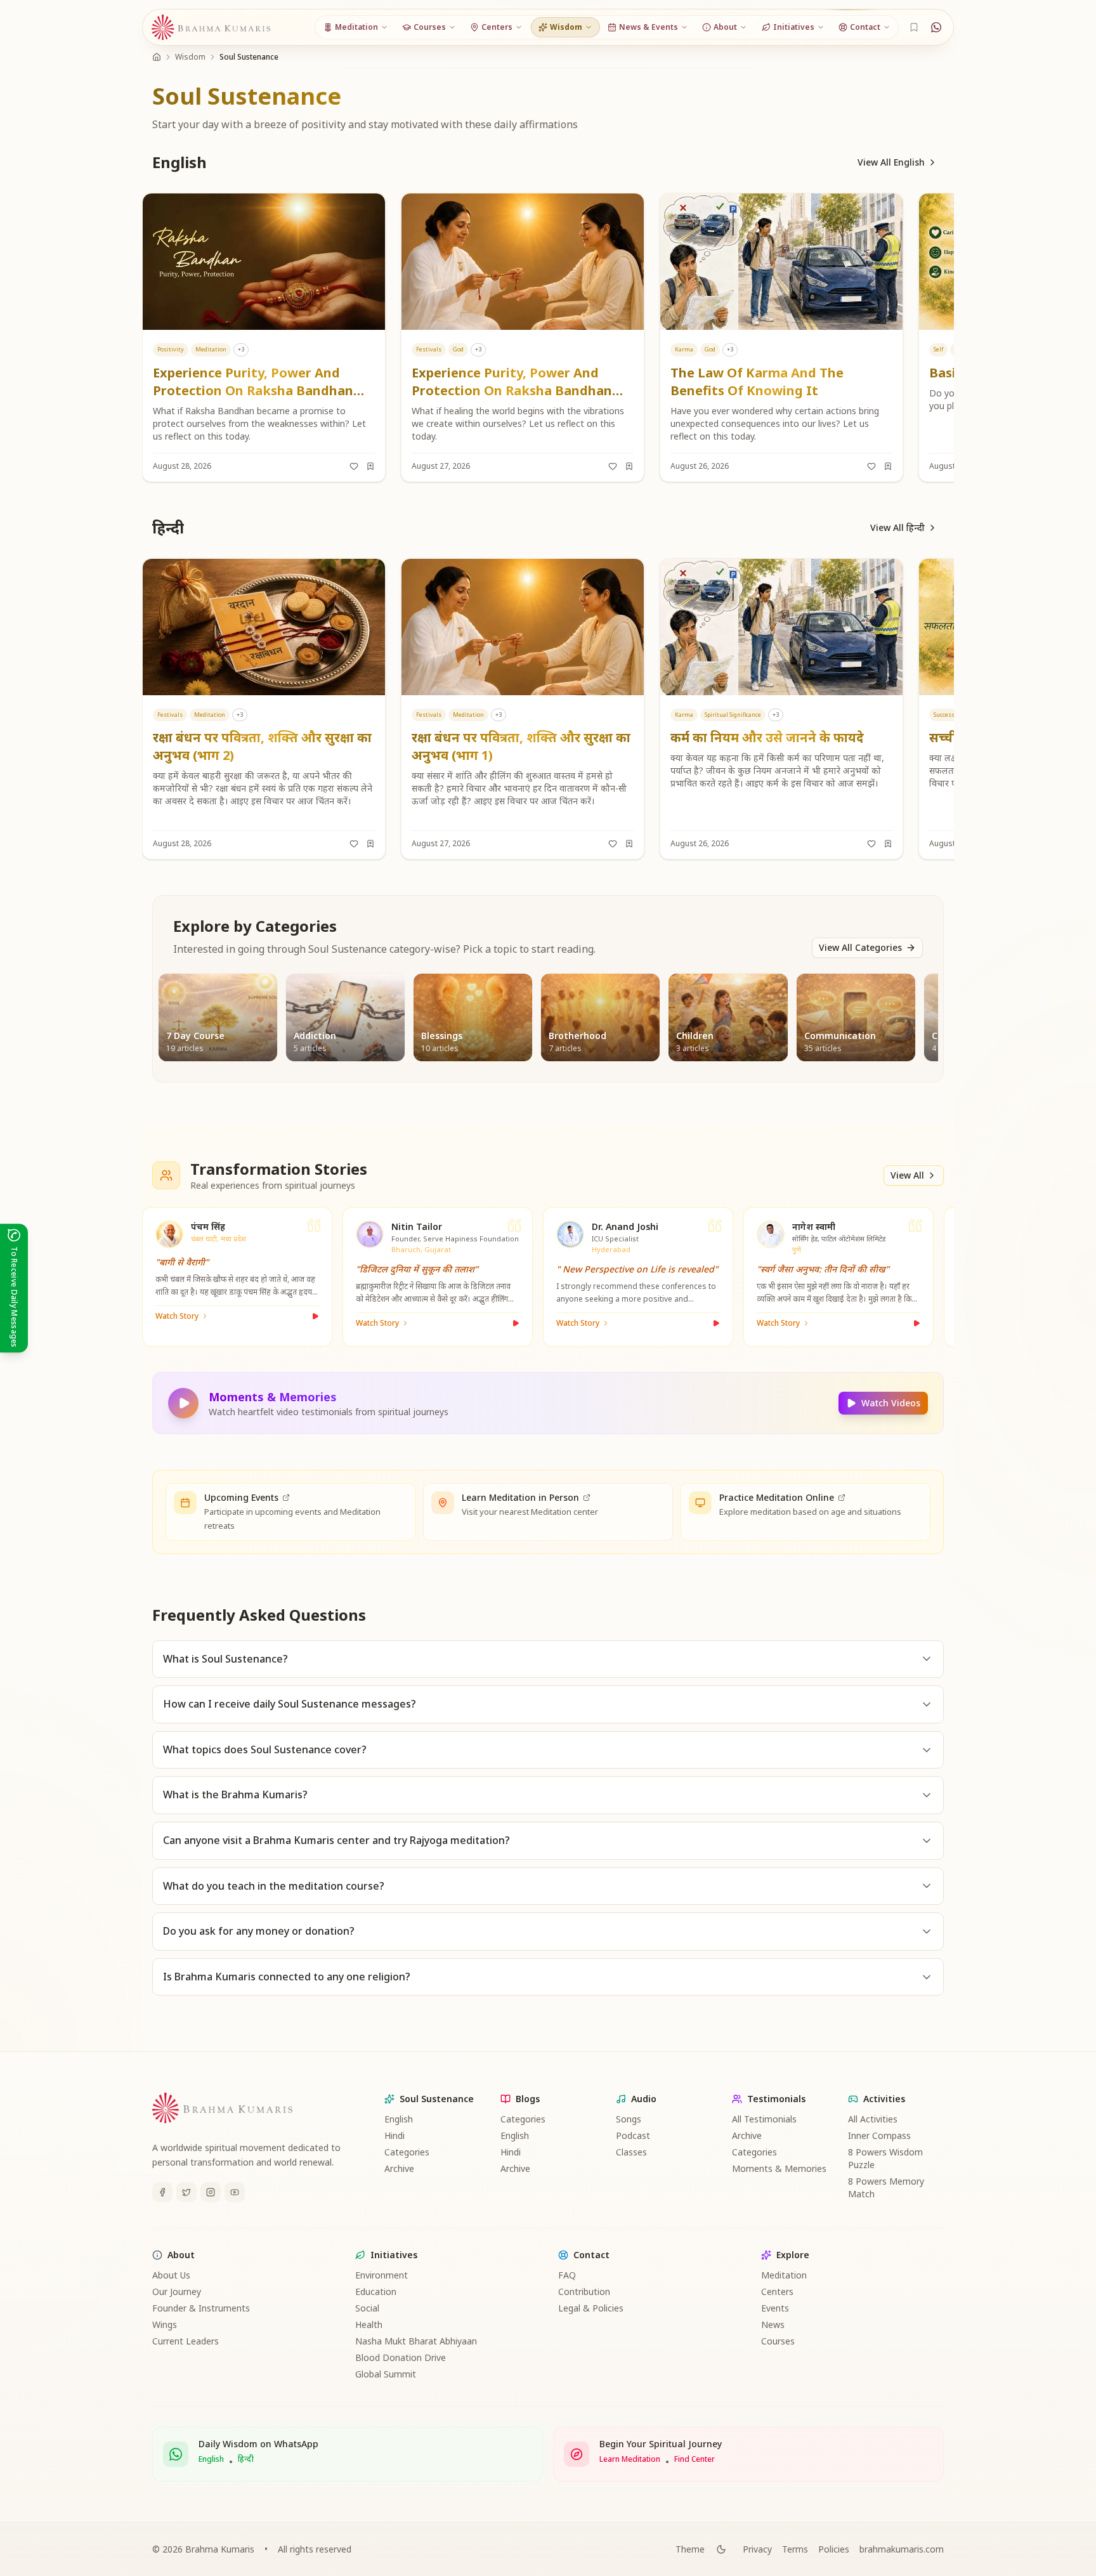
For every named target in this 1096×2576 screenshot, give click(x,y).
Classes (631, 2152)
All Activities (873, 2119)
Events (775, 2308)
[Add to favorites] (354, 466)
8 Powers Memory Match (886, 2187)
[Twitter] (186, 2192)
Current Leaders (186, 2341)
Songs (629, 2119)
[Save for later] (370, 466)
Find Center (695, 2459)
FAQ (567, 2275)
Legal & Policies (591, 2308)
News (773, 2324)
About (181, 2255)
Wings (165, 2324)
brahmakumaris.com (902, 2549)
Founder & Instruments (201, 2308)
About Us (171, 2275)
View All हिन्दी (897, 527)
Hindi (395, 2135)
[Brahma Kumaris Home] (211, 28)
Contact (591, 2255)
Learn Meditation (630, 2459)
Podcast (633, 2135)
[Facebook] (162, 2192)
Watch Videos (891, 1403)
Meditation (784, 2275)
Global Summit (386, 2374)
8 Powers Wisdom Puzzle (885, 2158)
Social (367, 2308)
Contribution (584, 2292)
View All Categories (860, 947)
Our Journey (177, 2292)
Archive (399, 2168)
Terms (795, 2549)
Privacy (757, 2549)
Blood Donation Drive (401, 2357)
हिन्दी (246, 2459)
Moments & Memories (779, 2168)
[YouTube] (235, 2192)
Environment (382, 2275)
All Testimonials (764, 2119)
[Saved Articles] (914, 27)
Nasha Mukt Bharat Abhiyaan (416, 2341)
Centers (777, 2292)
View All (907, 1175)
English (399, 2119)
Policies (834, 2549)
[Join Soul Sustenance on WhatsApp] (936, 27)
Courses (778, 2341)
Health (369, 2324)
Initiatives (394, 2255)
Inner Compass (879, 2135)
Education (376, 2292)
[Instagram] (211, 2192)
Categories (407, 2152)
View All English (891, 162)
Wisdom (190, 57)
